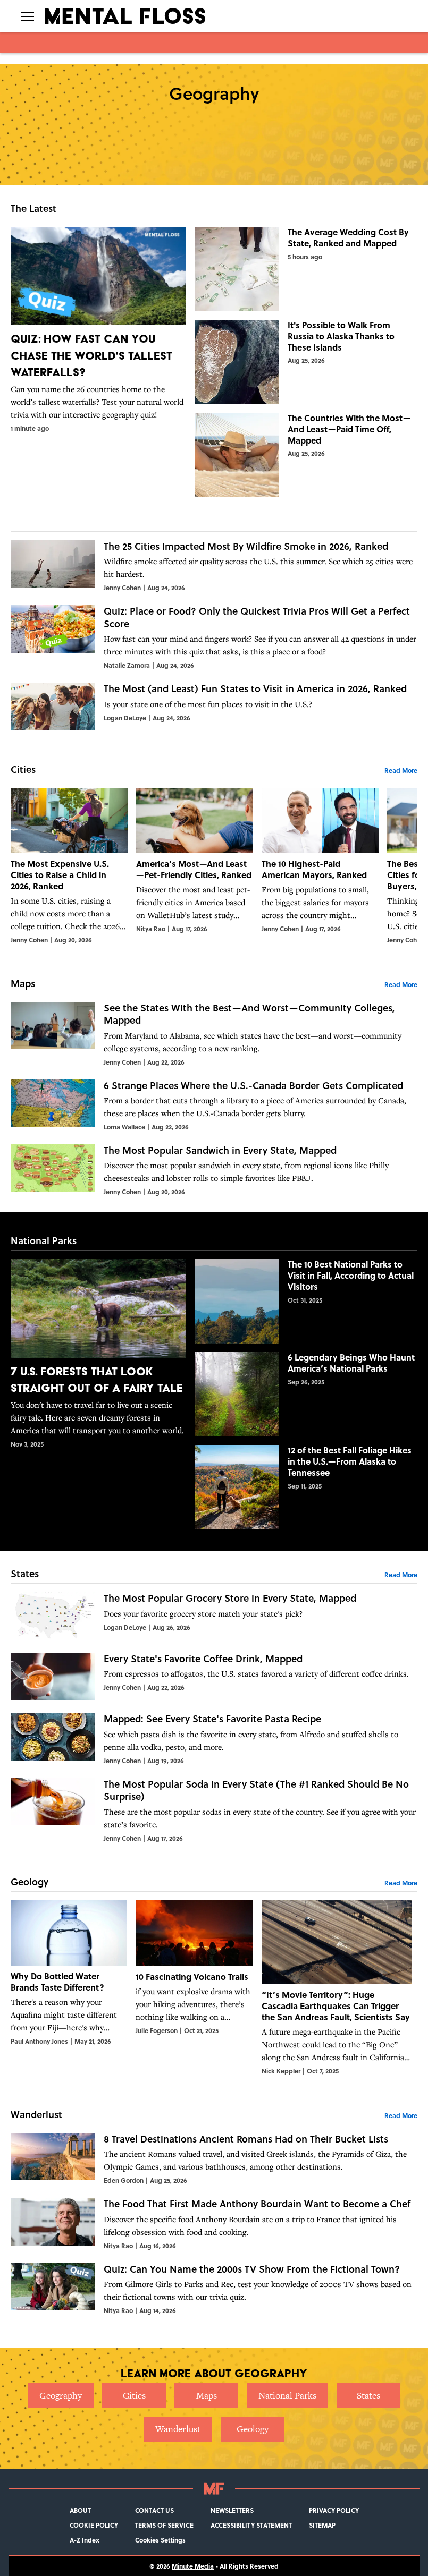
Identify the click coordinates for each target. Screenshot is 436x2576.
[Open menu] (28, 16)
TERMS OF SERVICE (164, 2525)
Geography (61, 2395)
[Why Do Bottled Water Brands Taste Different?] (69, 1988)
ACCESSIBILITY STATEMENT (251, 2525)
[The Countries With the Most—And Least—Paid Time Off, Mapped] (306, 455)
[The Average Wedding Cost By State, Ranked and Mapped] (306, 269)
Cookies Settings (160, 2540)
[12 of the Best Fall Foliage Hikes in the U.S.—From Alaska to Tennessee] (306, 1487)
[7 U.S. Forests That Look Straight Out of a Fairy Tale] (98, 1354)
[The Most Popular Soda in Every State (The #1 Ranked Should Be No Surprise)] (214, 1810)
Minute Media (193, 2566)
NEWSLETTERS (232, 2510)
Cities (134, 2395)
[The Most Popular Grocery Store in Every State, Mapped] (214, 1616)
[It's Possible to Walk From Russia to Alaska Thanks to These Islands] (306, 362)
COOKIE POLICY (94, 2525)
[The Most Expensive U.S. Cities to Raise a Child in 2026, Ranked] (69, 866)
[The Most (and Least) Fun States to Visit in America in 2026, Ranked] (214, 707)
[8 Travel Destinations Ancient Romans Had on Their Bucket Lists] (214, 2159)
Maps (207, 2395)
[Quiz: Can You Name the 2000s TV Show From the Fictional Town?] (214, 2289)
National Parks (287, 2395)
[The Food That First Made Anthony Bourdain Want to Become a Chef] (214, 2224)
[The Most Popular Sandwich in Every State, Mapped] (214, 1170)
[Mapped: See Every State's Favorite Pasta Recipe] (214, 1739)
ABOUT (80, 2510)
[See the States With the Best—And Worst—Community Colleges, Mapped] (214, 1034)
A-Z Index (85, 2540)
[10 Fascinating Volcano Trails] (194, 1988)
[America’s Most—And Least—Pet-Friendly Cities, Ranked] (195, 866)
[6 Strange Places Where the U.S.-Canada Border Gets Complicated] (214, 1106)
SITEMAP (322, 2525)
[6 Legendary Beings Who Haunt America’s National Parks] (306, 1394)
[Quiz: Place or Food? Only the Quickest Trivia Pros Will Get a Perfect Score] (214, 637)
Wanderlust (178, 2429)
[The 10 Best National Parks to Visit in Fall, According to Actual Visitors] (306, 1301)
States (368, 2395)
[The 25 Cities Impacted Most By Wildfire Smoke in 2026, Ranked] (214, 566)
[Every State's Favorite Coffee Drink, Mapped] (214, 1677)
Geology (253, 2429)
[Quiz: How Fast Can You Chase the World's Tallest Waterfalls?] (98, 330)
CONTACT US (154, 2510)
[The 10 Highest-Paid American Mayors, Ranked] (320, 866)
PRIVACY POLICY (334, 2510)
